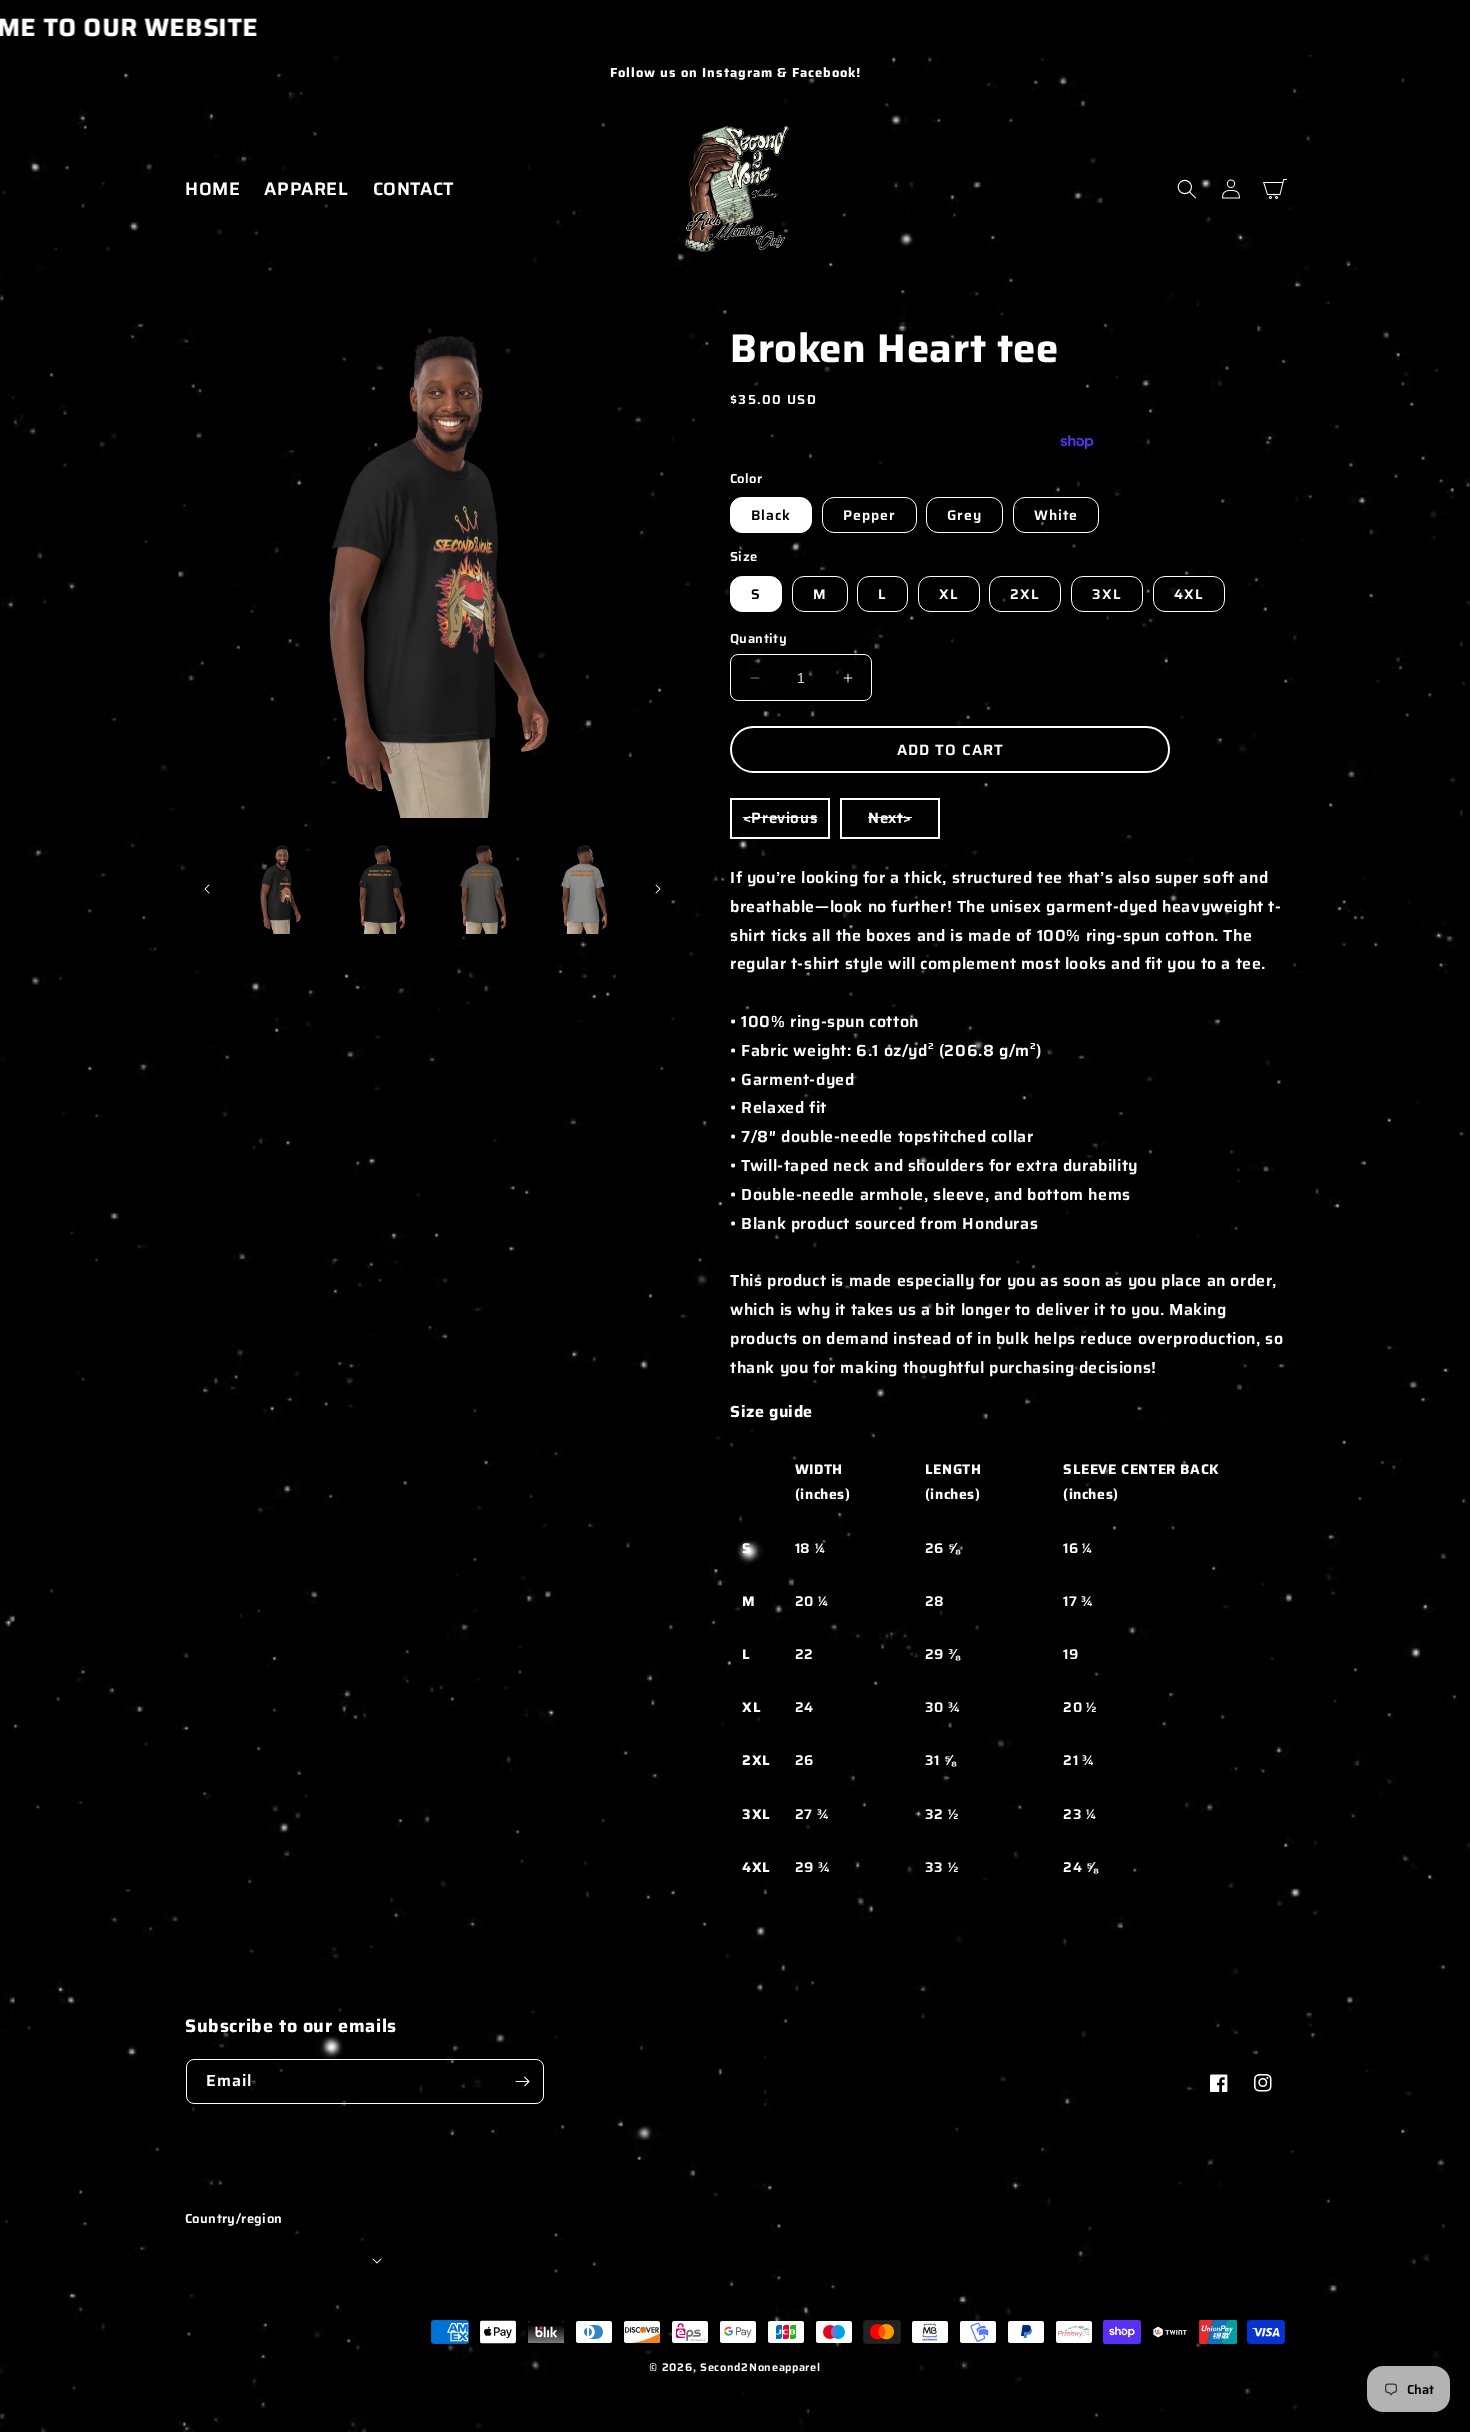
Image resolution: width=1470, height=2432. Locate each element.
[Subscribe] (522, 2081)
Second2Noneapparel (760, 2367)
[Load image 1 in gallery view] (279, 888)
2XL (1025, 594)
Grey (964, 515)
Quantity (758, 639)
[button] (1187, 189)
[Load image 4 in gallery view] (482, 888)
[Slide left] (207, 889)
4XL (1189, 594)
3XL (1107, 594)
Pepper (869, 515)
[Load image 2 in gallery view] (380, 888)
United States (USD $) (282, 2259)
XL (949, 594)
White (1056, 515)
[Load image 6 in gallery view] (583, 888)
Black (771, 515)
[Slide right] (658, 889)
